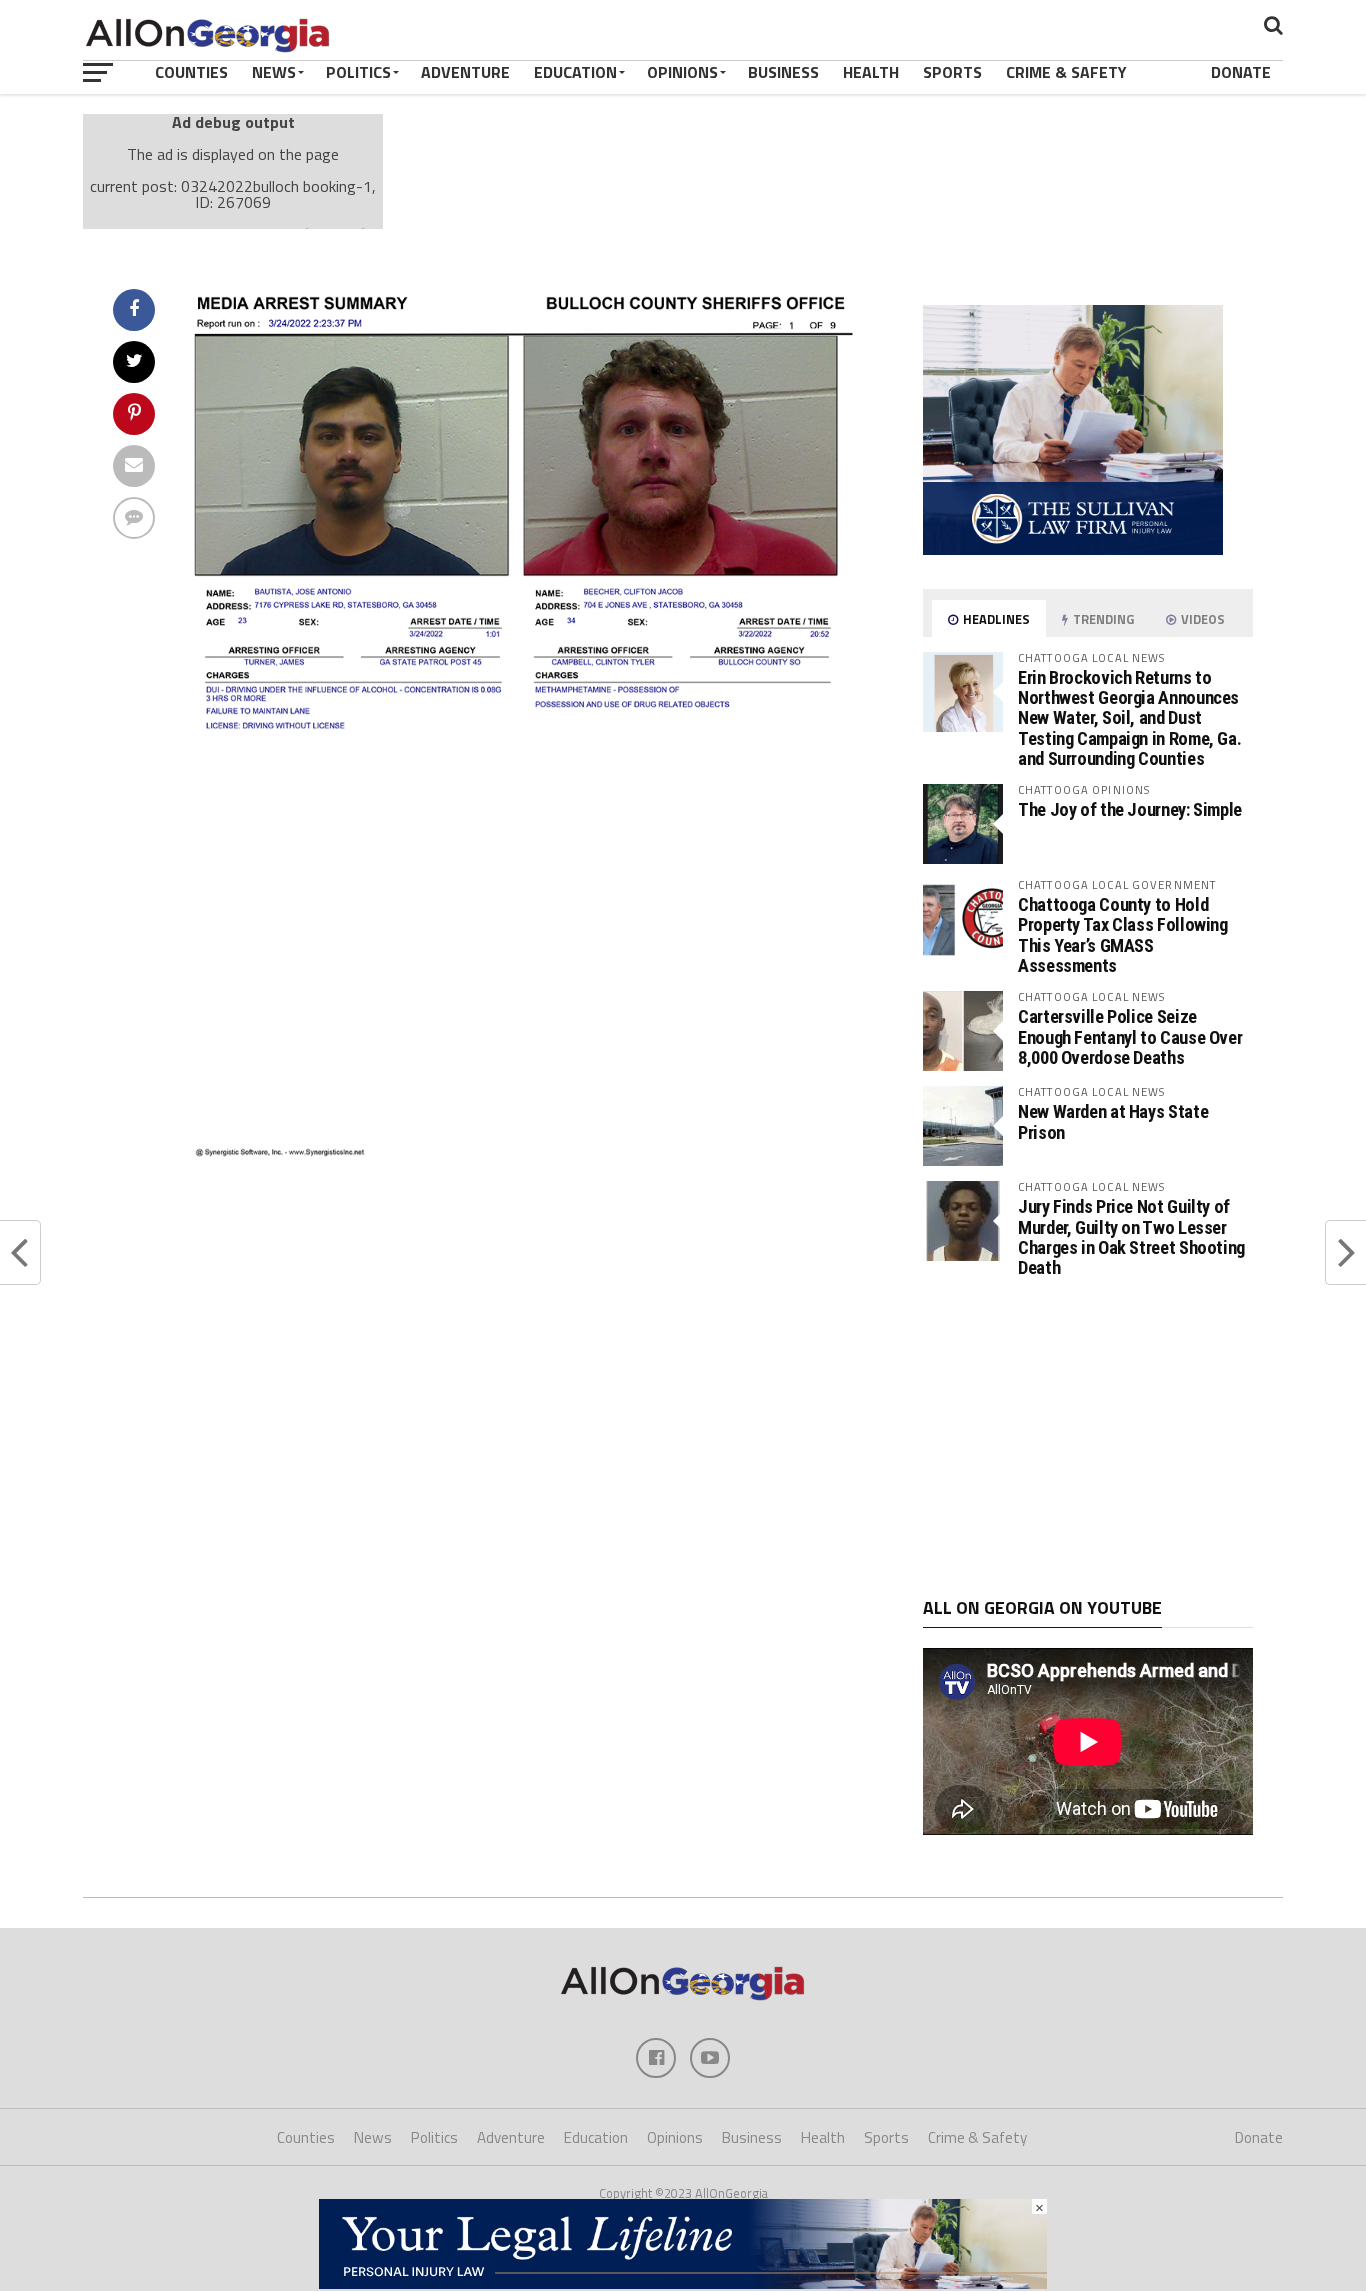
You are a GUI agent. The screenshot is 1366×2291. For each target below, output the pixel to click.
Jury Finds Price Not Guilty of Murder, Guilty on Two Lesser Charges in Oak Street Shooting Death (1131, 1237)
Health (871, 72)
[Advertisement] (1088, 1438)
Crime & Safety (1066, 72)
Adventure (465, 72)
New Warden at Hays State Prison (1113, 1121)
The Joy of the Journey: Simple (1130, 809)
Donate (1241, 72)
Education (575, 72)
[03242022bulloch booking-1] (529, 1152)
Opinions (682, 72)
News (274, 72)
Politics (358, 72)
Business (783, 72)
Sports (952, 72)
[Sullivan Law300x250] (1073, 549)
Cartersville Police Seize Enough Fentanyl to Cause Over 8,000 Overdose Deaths (1130, 1036)
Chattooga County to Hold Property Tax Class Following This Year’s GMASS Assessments (1123, 935)
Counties (191, 72)
